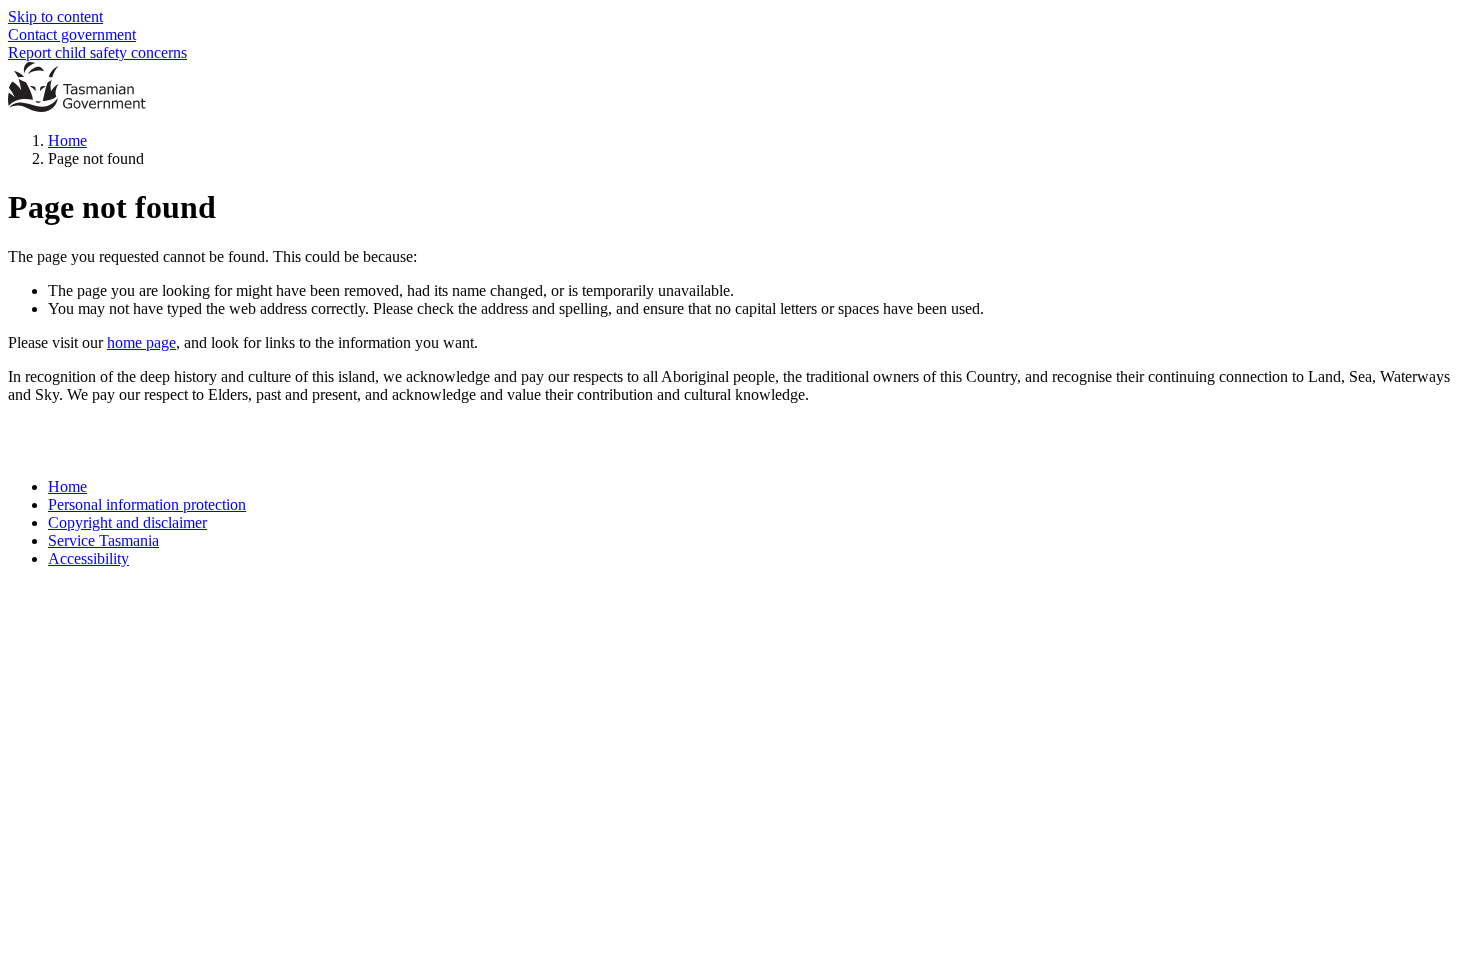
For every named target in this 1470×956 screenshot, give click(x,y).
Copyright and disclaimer (127, 522)
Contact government (72, 34)
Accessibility (88, 558)
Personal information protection (147, 504)
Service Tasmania (103, 540)
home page (141, 342)
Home (67, 140)
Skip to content (55, 16)
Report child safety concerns (97, 52)
